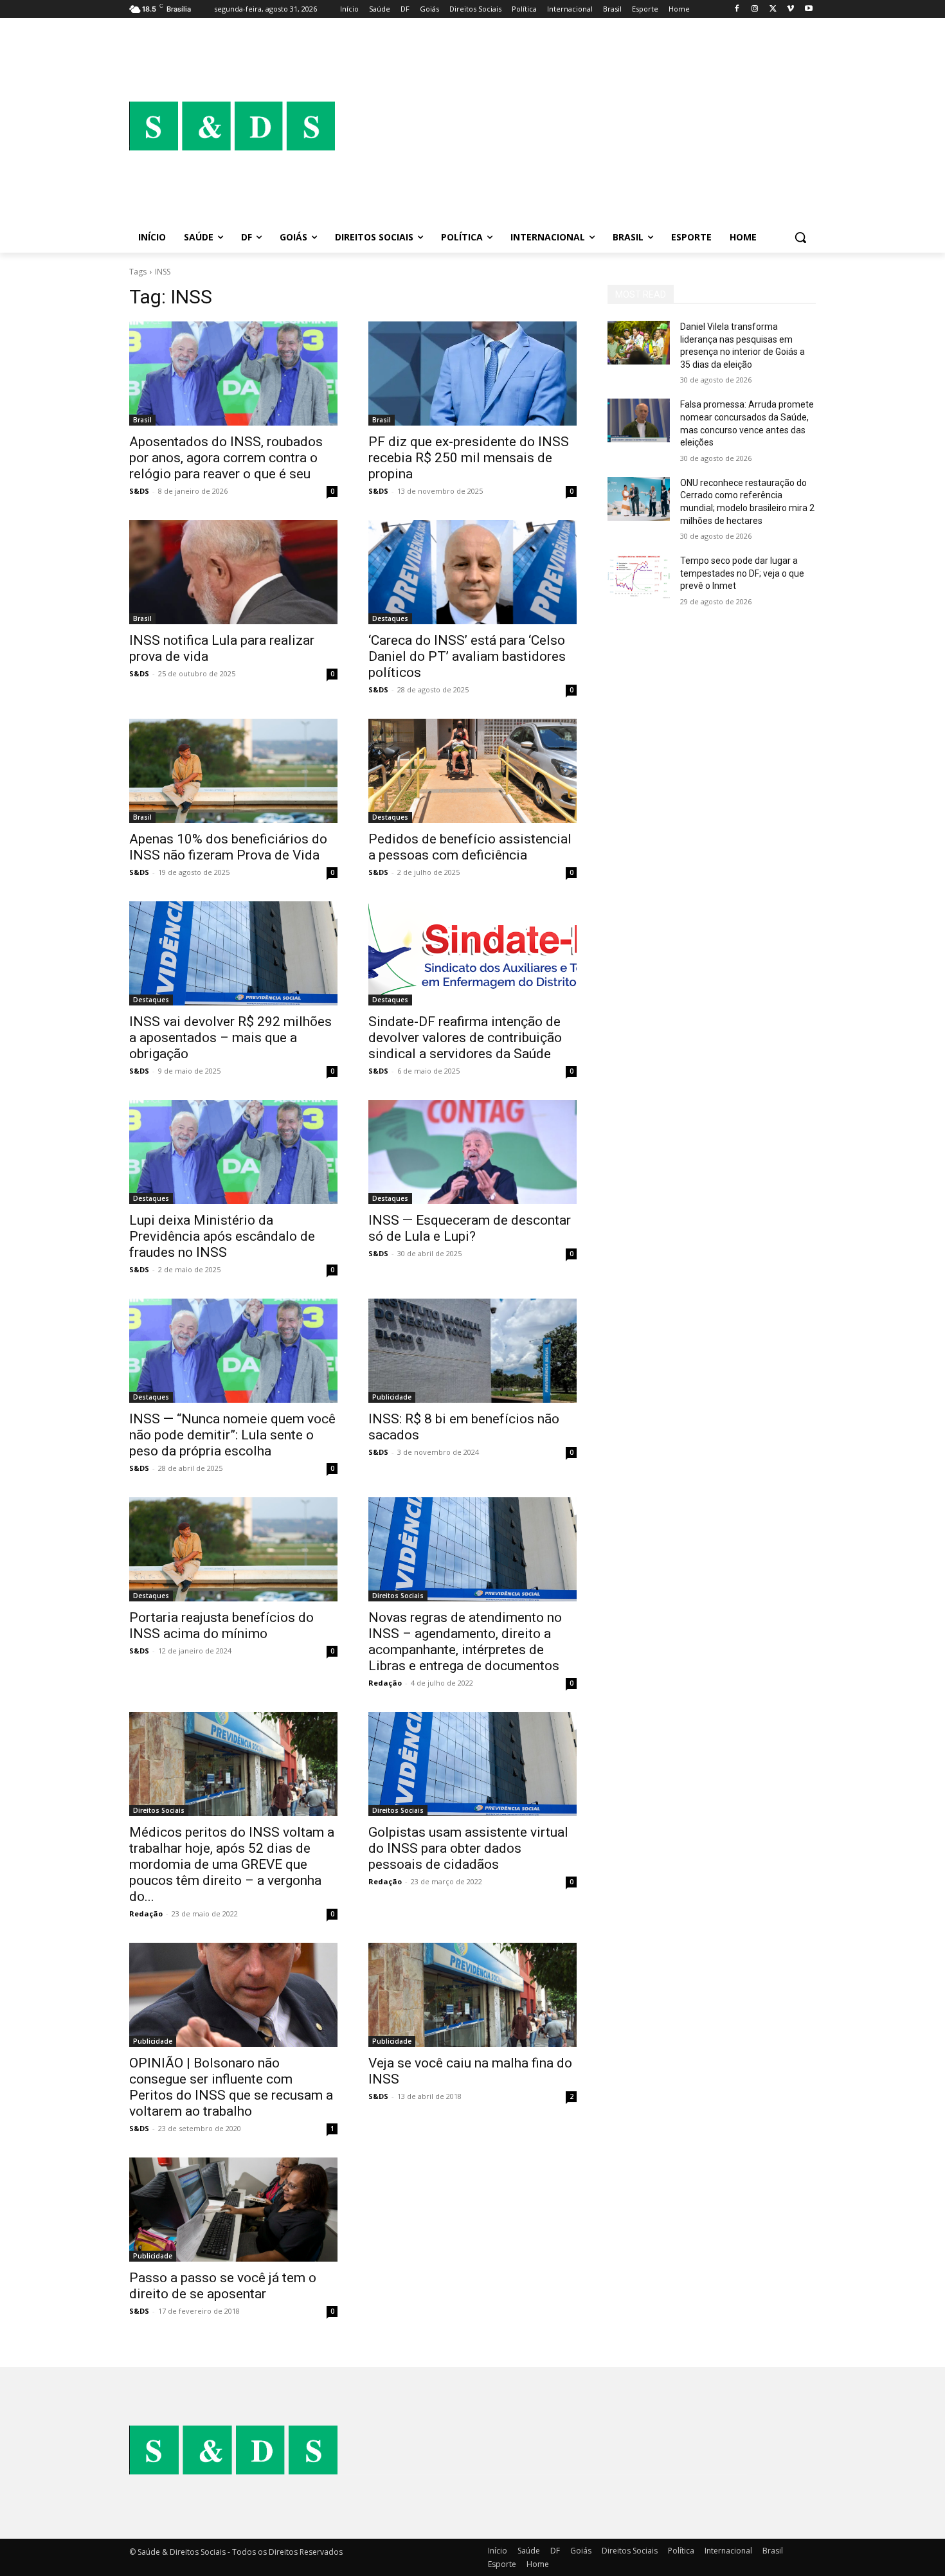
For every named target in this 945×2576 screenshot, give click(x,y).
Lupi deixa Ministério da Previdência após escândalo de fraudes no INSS (222, 1236)
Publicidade (392, 1397)
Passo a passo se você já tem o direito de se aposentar (223, 2286)
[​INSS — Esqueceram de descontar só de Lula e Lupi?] (473, 1152)
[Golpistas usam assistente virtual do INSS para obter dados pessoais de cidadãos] (473, 1764)
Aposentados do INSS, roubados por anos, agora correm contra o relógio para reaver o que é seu (226, 458)
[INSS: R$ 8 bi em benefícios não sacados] (473, 1351)
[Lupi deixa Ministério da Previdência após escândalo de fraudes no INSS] (233, 1152)
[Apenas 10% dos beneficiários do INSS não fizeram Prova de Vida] (233, 771)
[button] (800, 237)
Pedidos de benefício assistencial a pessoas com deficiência (470, 847)
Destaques (390, 618)
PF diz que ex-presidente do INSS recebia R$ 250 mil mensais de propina (469, 458)
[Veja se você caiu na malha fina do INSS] (473, 1995)
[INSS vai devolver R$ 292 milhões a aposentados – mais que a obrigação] (233, 953)
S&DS (139, 491)
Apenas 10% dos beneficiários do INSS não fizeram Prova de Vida (228, 847)
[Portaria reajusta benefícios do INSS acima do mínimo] (233, 1549)
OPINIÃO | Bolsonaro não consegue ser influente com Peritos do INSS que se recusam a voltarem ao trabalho (231, 2087)
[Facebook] (737, 9)
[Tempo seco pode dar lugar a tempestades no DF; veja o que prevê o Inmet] (639, 577)
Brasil (142, 420)
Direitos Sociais (398, 1596)
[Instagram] (755, 9)
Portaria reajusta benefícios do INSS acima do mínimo (221, 1626)
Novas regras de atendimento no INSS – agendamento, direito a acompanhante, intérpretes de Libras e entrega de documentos (465, 1642)
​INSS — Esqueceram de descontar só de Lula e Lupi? (470, 1228)
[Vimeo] (790, 9)
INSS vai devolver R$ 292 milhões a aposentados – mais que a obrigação (230, 1038)
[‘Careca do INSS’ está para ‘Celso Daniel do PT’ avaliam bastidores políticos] (473, 572)
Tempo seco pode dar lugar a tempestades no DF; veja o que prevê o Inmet (742, 573)
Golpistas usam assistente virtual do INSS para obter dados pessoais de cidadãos (468, 1848)
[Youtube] (808, 9)
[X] (773, 9)
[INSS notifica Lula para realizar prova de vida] (233, 572)
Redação (385, 1683)
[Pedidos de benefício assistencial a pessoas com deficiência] (473, 771)
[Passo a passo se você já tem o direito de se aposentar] (233, 2210)
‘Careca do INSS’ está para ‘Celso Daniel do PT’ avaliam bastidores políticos (467, 656)
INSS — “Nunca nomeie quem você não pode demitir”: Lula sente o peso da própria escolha (232, 1435)
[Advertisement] (575, 126)
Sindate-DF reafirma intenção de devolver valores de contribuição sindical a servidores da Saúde (465, 1038)
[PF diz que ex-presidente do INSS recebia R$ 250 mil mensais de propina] (473, 374)
